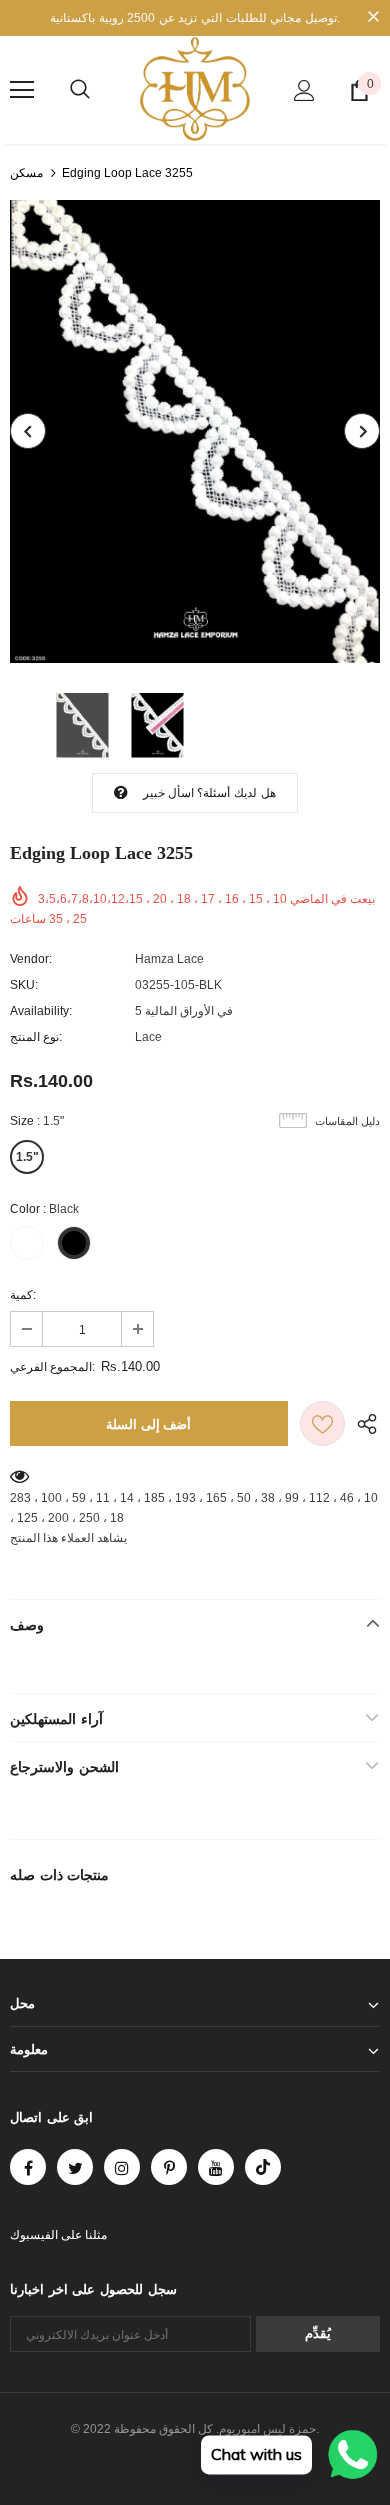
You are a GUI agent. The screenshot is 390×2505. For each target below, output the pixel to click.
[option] (195, 431)
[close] (373, 18)
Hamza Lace (169, 959)
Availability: (41, 1011)
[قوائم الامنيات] (322, 1423)
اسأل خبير (168, 793)
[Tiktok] (263, 2167)
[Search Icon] (80, 90)
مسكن (26, 173)
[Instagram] (122, 2167)
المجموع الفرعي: (52, 1367)
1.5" (27, 1157)
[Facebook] (28, 2167)
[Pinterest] (169, 2167)
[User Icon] (304, 90)
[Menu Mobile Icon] (22, 90)
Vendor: (31, 959)
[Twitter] (75, 2167)
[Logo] (195, 89)
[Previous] (28, 431)
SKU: (24, 985)
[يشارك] (362, 1423)
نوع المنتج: (36, 1037)
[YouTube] (216, 2167)
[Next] (362, 431)
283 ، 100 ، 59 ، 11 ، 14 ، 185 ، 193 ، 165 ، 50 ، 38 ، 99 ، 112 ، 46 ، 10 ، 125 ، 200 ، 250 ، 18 (194, 1508)
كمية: (23, 1295)
